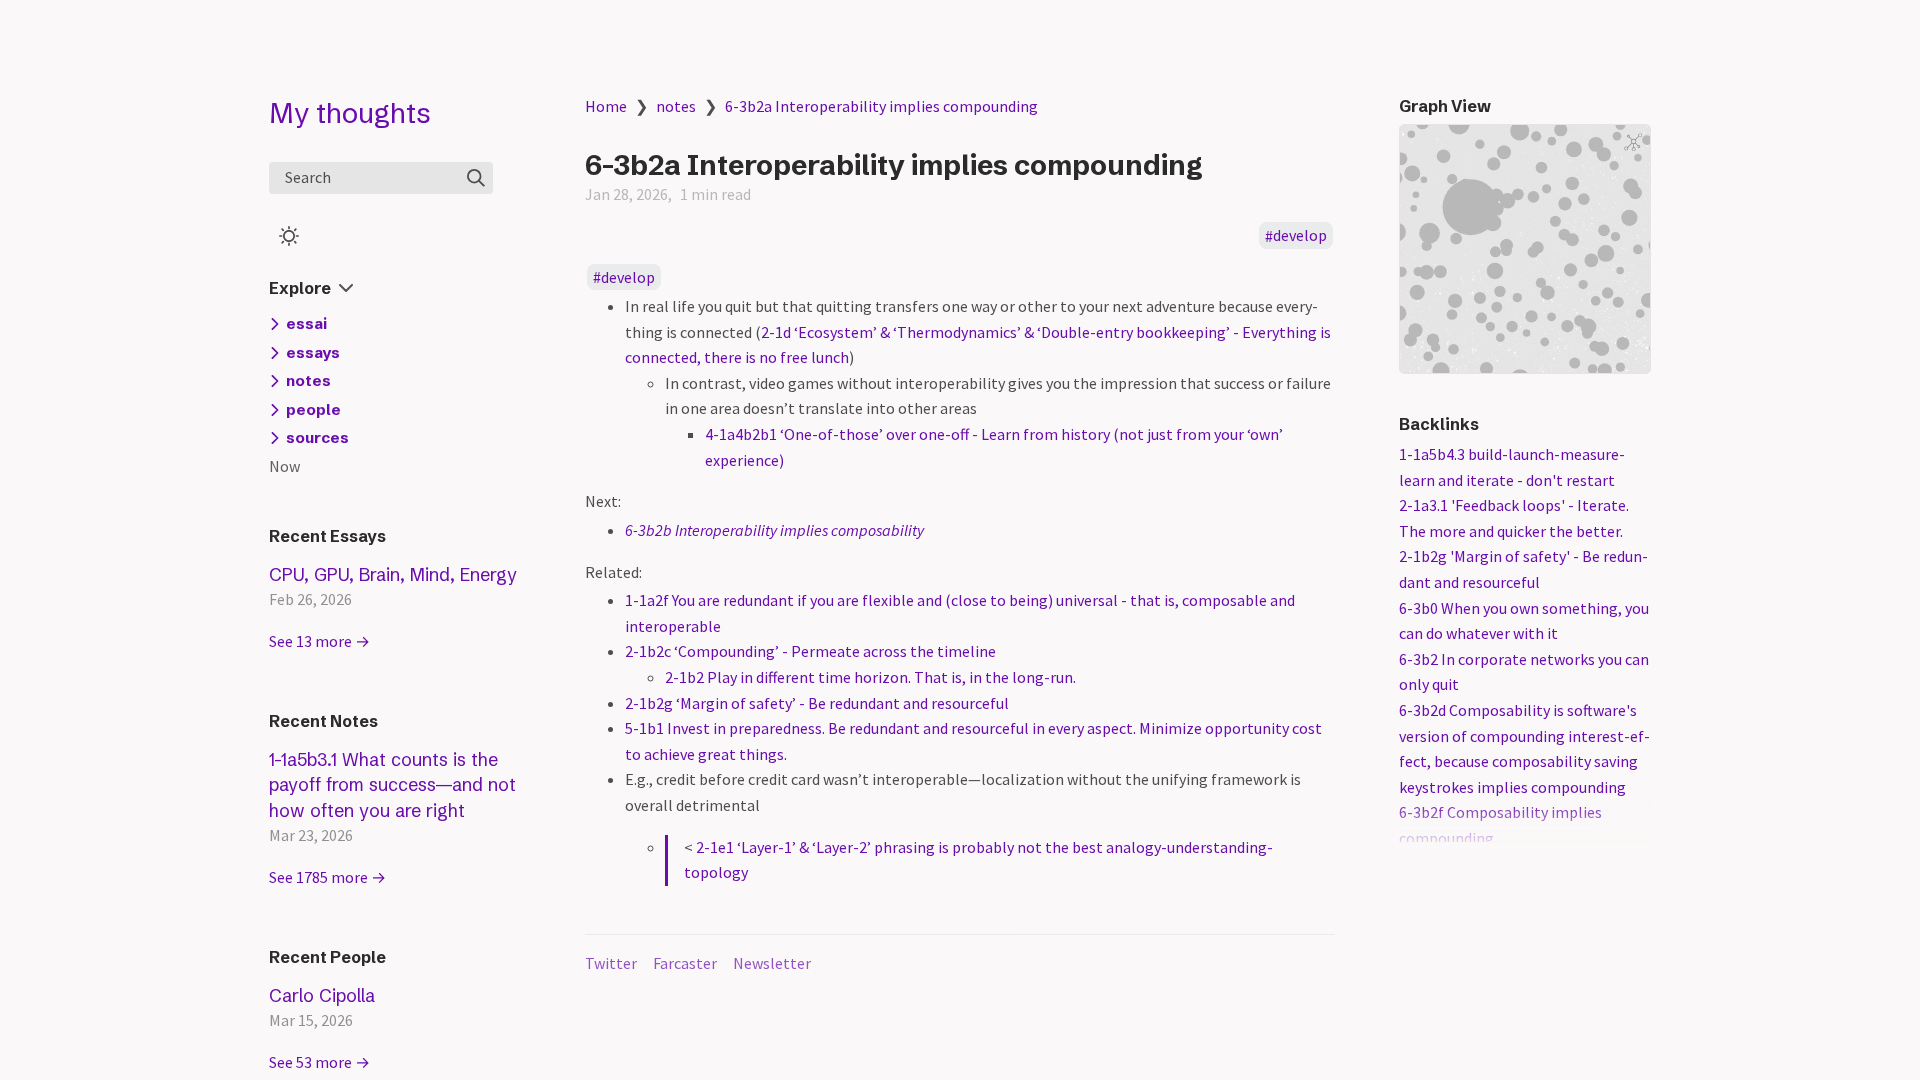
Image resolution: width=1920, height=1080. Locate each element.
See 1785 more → (327, 877)
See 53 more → (319, 1062)
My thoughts (350, 113)
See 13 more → (319, 641)
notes (676, 106)
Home (606, 106)
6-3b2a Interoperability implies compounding (881, 106)
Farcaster (685, 963)
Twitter (611, 963)
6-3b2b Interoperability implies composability (774, 530)
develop (1300, 236)
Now (284, 466)
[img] (476, 178)
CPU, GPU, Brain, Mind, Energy (393, 574)
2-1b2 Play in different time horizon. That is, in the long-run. (870, 677)
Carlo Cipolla (322, 995)
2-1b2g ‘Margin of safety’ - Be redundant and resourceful (817, 703)
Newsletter (772, 963)
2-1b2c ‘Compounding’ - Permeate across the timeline (810, 651)
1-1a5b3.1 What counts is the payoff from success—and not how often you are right (392, 785)
